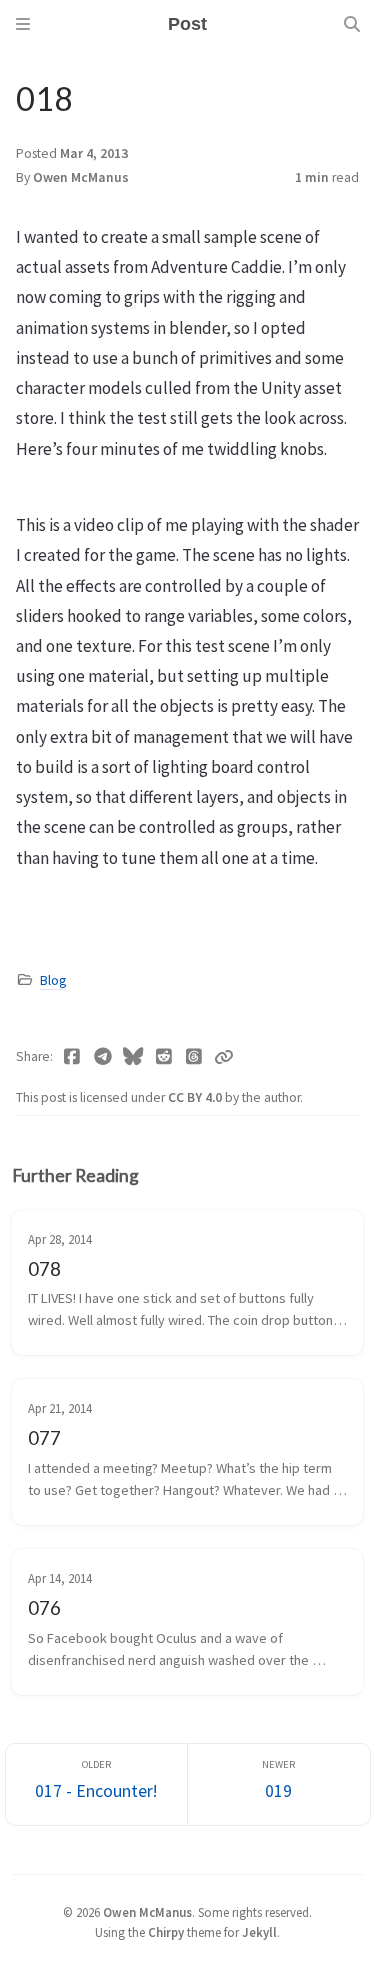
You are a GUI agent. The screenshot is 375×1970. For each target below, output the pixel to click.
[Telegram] (103, 1057)
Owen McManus (81, 177)
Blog (53, 980)
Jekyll (259, 1932)
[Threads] (194, 1057)
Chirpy (166, 1932)
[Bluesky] (133, 1057)
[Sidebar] (23, 24)
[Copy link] (224, 1057)
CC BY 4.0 (196, 1097)
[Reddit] (164, 1057)
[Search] (352, 24)
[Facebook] (72, 1057)
